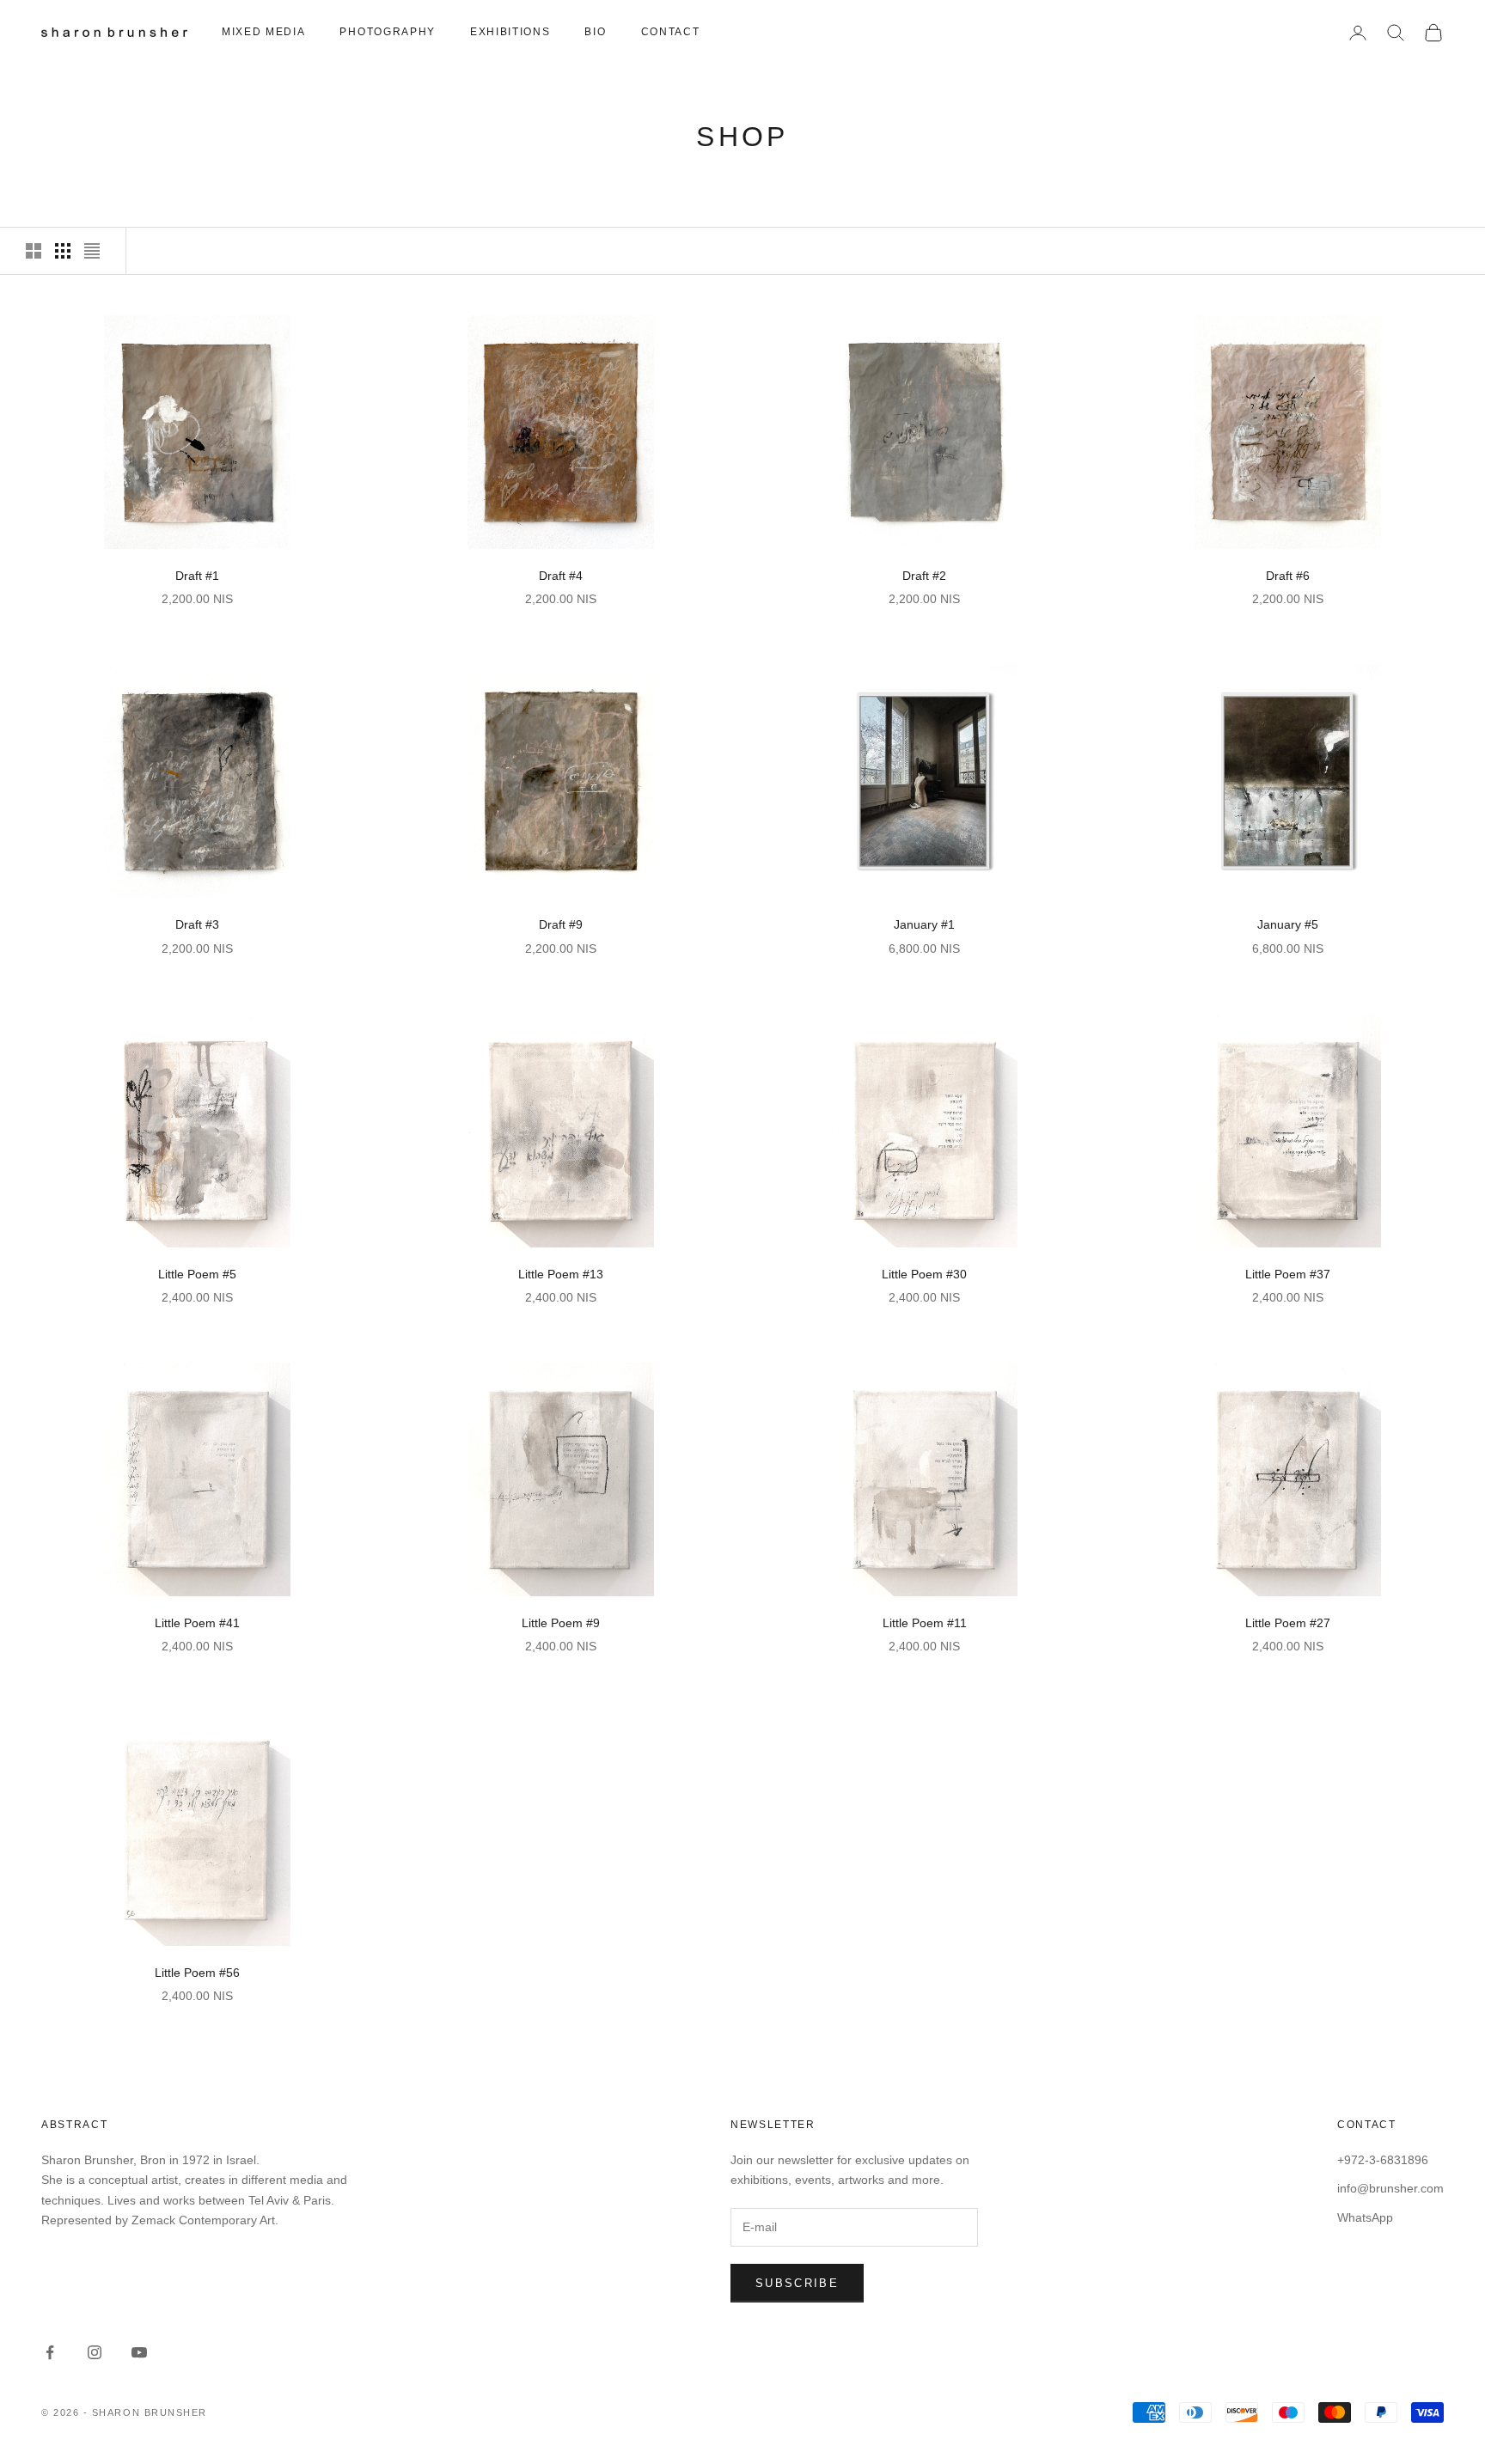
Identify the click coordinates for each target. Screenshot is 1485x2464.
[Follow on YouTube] (139, 2352)
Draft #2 (924, 576)
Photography (387, 32)
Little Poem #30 (924, 1274)
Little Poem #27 (1288, 1623)
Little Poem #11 (925, 1623)
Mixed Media (263, 32)
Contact (671, 32)
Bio (595, 32)
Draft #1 (197, 576)
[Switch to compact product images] (92, 251)
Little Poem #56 (197, 1973)
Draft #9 (561, 924)
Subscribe (797, 2283)
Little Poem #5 (197, 1274)
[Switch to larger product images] (34, 251)
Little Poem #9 (561, 1623)
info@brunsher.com (1390, 2188)
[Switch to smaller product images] (63, 251)
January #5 (1288, 924)
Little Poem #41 (197, 1623)
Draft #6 (1288, 576)
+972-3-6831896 (1383, 2160)
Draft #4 (561, 576)
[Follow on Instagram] (95, 2352)
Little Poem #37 (1288, 1274)
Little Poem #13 (561, 1274)
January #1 (924, 924)
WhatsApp (1365, 2217)
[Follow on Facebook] (50, 2352)
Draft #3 (197, 924)
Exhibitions (510, 32)
